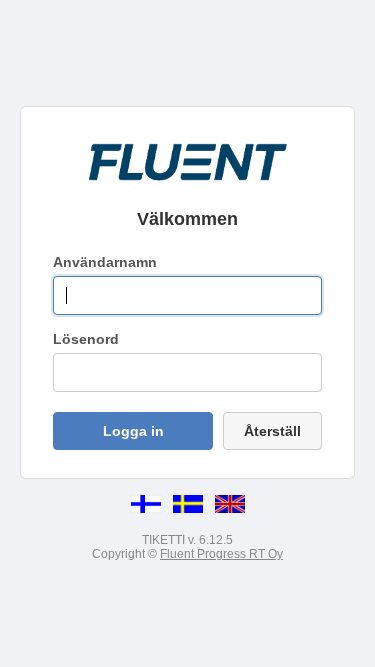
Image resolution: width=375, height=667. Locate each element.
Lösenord (86, 339)
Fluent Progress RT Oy (221, 554)
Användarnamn (105, 262)
